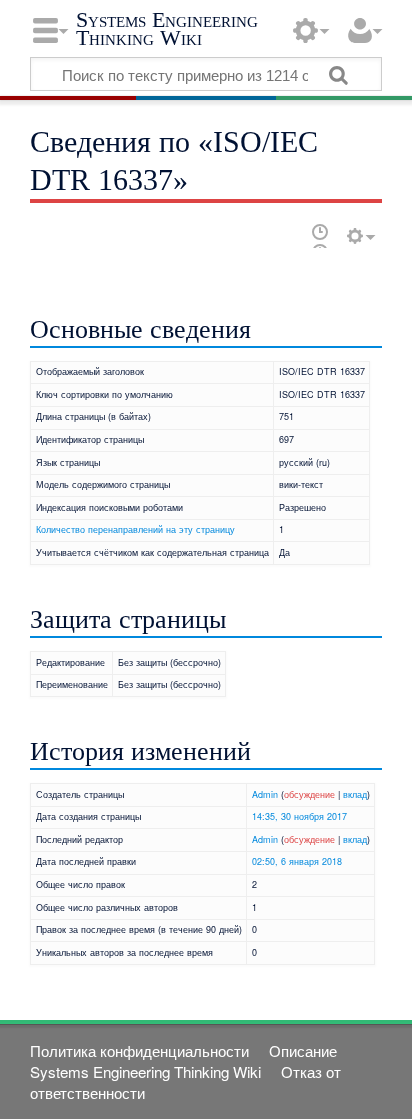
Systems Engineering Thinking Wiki (167, 28)
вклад (355, 794)
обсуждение (309, 794)
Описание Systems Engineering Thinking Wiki (183, 1061)
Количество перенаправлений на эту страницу (135, 529)
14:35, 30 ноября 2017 (299, 816)
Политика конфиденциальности (139, 1050)
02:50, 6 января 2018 (297, 861)
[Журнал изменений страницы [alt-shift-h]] (320, 235)
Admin (265, 794)
